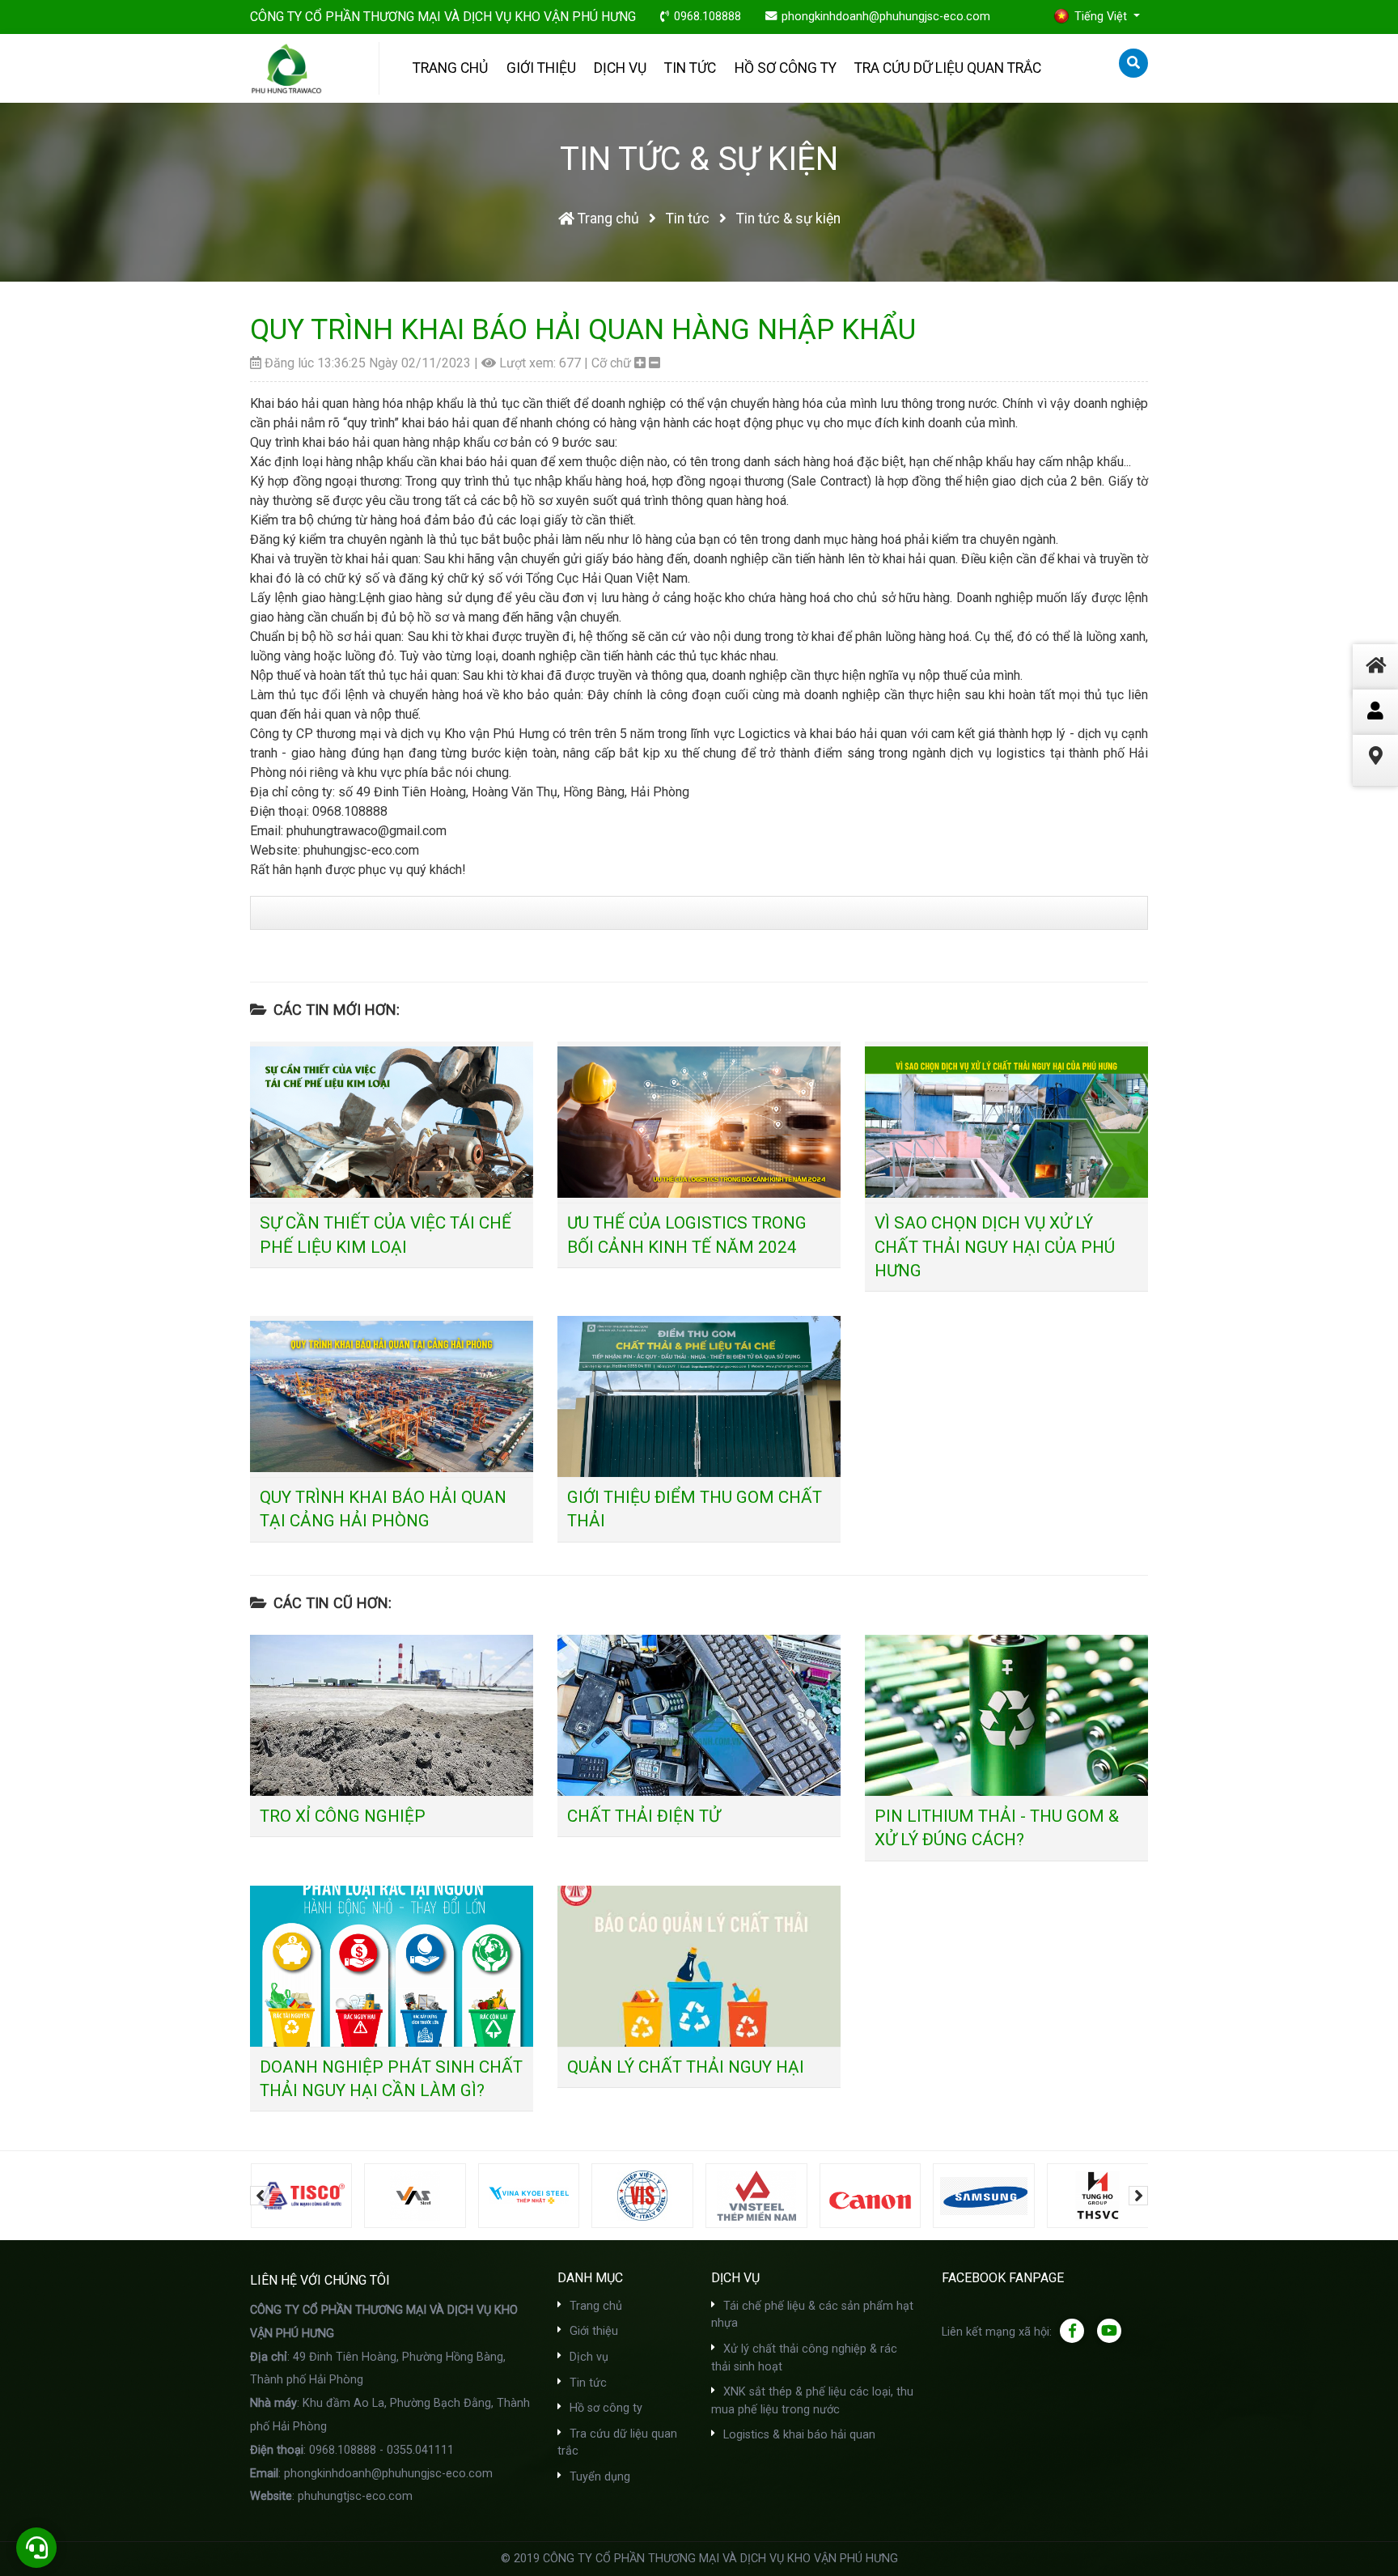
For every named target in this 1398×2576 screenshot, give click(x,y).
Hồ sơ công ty (786, 68)
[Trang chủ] (1375, 685)
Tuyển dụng (598, 2477)
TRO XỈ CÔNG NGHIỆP (343, 1816)
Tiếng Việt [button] (1102, 17)
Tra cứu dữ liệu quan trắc (948, 68)
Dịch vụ (620, 68)
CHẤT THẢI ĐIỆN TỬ (644, 1816)
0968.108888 (707, 17)
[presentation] (260, 2196)
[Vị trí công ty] (1375, 776)
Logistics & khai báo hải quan (798, 2435)
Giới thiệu (541, 68)
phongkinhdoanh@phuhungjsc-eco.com (886, 17)
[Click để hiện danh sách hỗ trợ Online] (1375, 712)
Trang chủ (450, 68)
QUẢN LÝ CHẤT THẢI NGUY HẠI (686, 2067)
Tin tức (690, 68)
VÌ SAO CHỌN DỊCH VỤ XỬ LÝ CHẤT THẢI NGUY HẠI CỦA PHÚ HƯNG (995, 1246)
